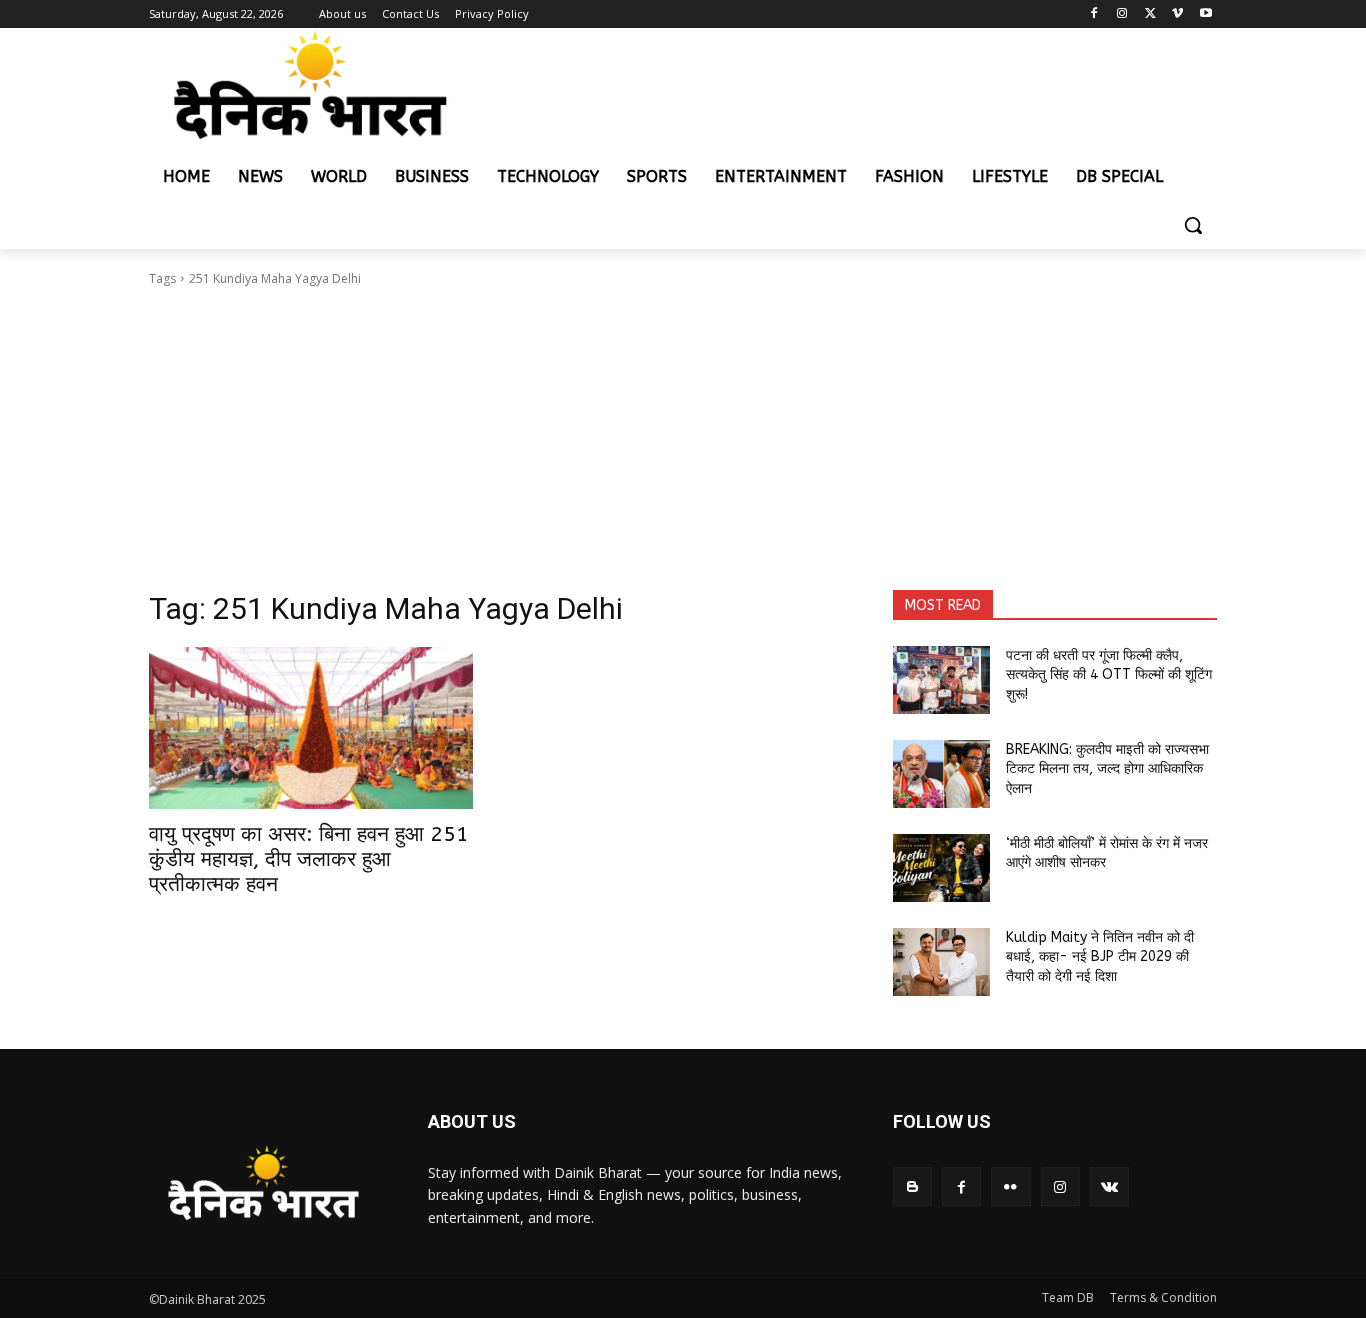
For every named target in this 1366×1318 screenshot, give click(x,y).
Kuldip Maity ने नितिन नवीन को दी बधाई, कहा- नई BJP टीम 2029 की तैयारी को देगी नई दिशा (1100, 957)
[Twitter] (1150, 14)
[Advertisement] (683, 439)
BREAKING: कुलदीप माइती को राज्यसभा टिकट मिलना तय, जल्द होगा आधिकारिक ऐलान (1107, 769)
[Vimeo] (1177, 14)
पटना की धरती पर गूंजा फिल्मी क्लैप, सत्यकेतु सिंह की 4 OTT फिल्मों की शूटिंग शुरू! (1109, 675)
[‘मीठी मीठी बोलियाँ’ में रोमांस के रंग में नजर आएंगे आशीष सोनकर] (941, 868)
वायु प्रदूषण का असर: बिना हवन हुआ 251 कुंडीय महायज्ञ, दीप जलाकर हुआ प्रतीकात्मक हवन (309, 859)
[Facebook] (1094, 14)
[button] (1193, 225)
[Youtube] (1205, 14)
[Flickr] (1010, 1186)
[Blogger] (912, 1186)
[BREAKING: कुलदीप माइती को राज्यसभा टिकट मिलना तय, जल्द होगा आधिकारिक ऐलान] (941, 774)
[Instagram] (1122, 14)
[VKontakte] (1109, 1186)
